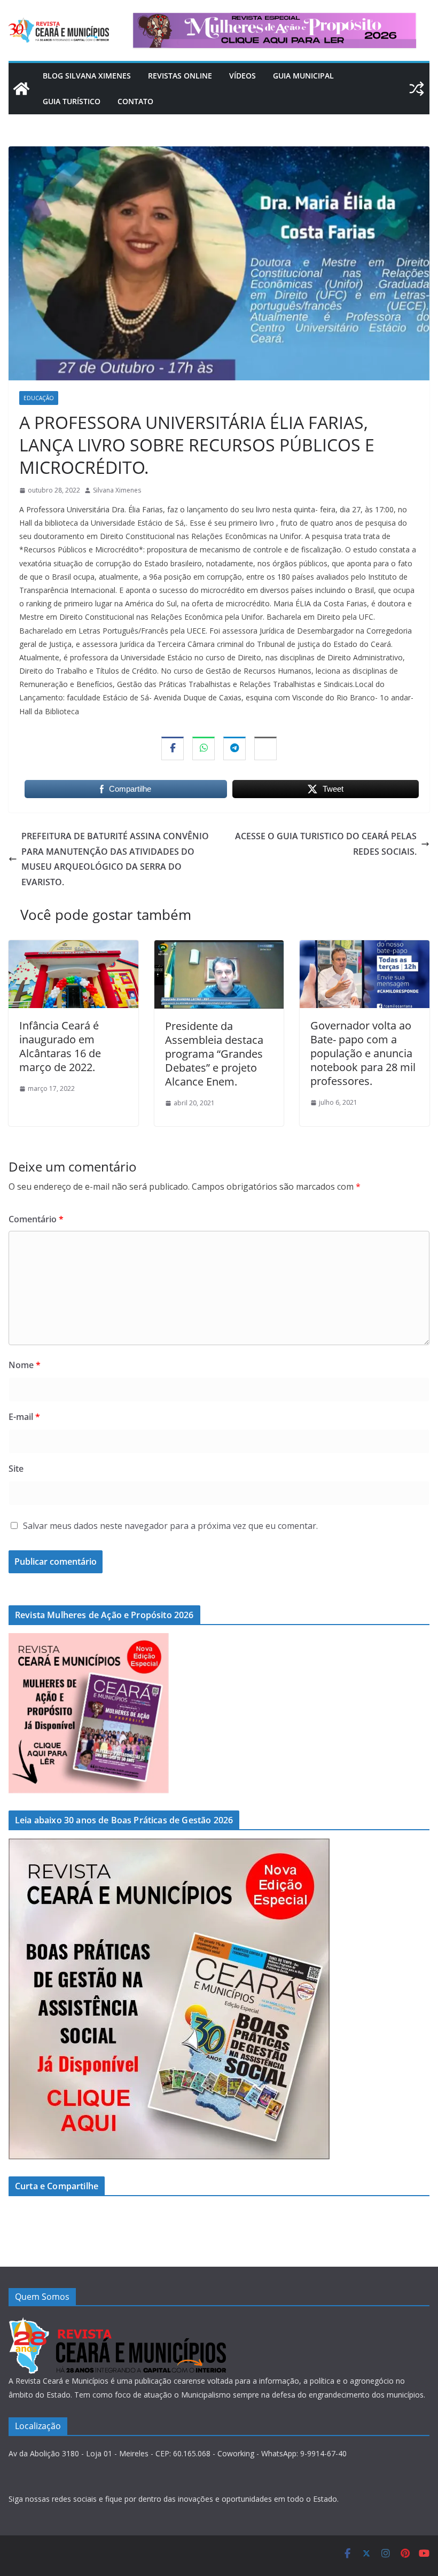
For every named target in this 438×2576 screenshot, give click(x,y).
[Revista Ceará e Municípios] (21, 89)
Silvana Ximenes (117, 490)
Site (16, 1469)
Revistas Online (180, 76)
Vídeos (243, 76)
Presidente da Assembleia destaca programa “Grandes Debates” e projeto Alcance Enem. (214, 1054)
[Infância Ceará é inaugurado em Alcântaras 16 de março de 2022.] (73, 948)
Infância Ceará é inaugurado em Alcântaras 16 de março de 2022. (60, 1046)
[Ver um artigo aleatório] (417, 89)
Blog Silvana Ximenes (87, 76)
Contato (135, 101)
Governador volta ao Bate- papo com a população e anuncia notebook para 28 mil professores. (363, 1053)
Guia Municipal (303, 76)
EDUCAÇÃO (39, 398)
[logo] (117, 2324)
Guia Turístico (72, 101)
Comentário (36, 1219)
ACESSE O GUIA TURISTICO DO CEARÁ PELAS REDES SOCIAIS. (326, 844)
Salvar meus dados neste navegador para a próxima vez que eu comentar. (170, 1526)
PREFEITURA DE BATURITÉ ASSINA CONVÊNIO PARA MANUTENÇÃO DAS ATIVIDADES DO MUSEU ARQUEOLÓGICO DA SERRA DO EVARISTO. (115, 859)
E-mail (24, 1417)
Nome (25, 1365)
